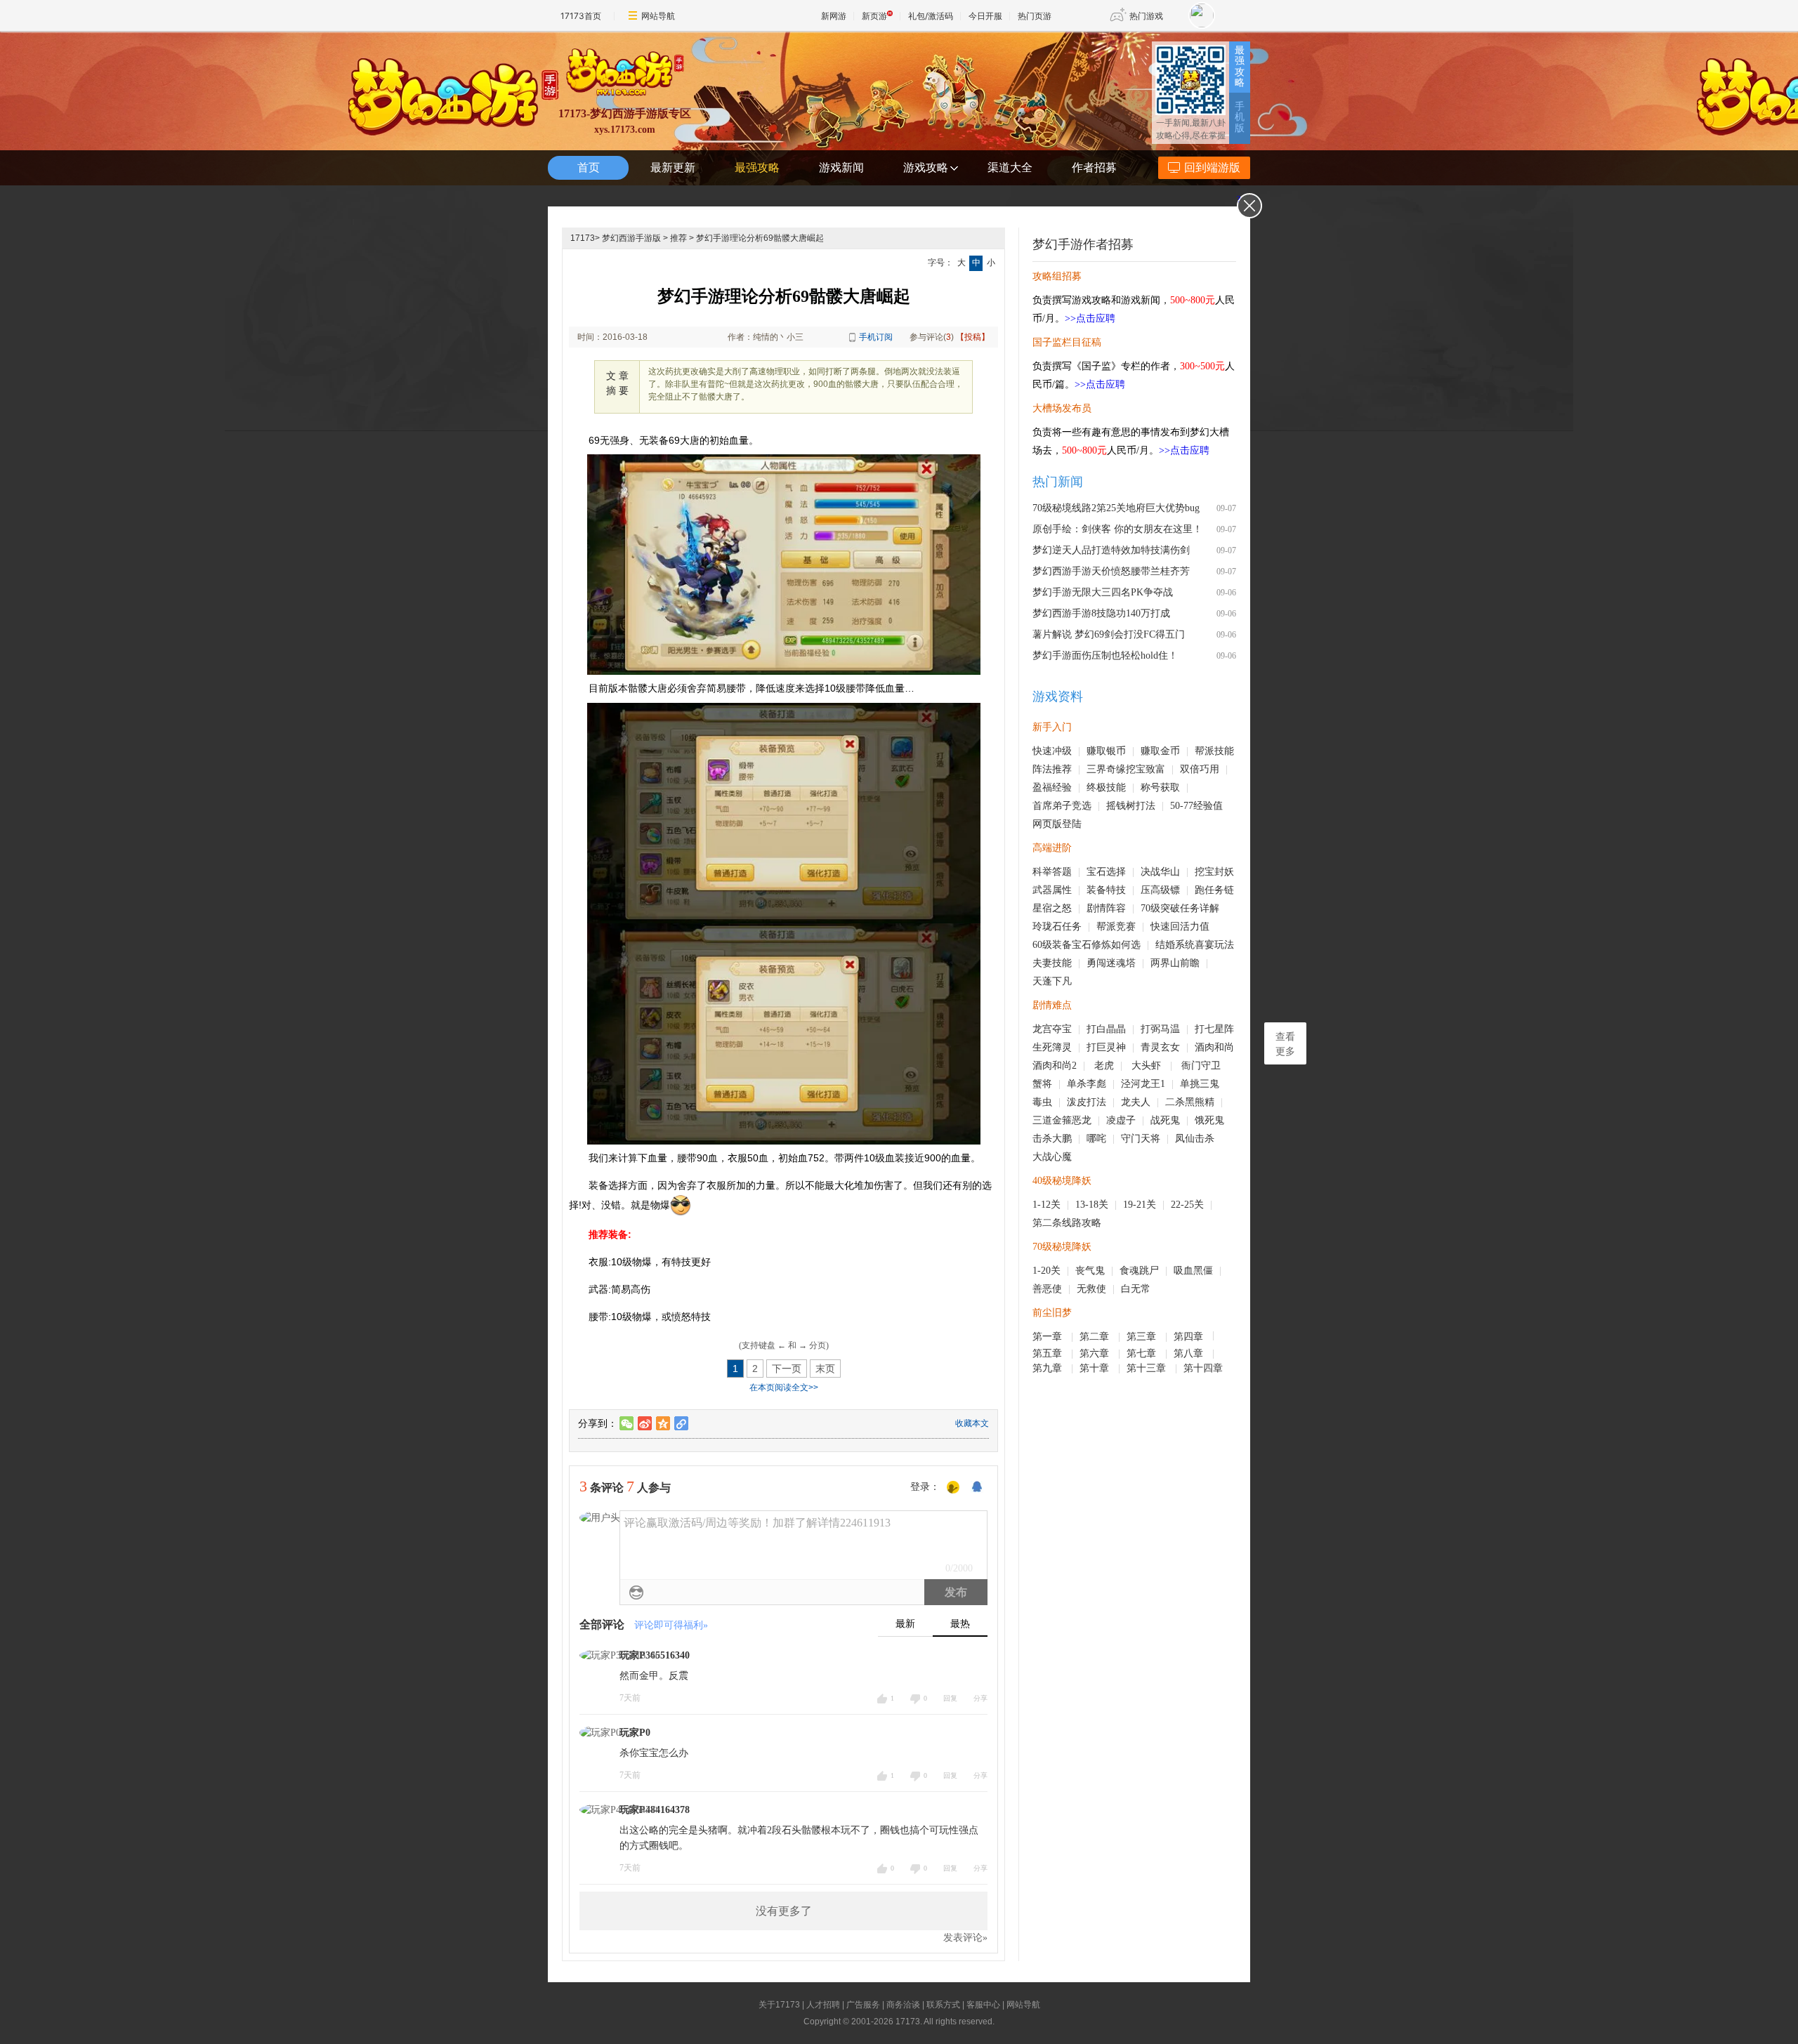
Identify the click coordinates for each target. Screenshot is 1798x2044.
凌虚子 (1121, 1120)
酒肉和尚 (1214, 1047)
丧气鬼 (1090, 1271)
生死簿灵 (1052, 1047)
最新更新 (673, 167)
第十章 (1096, 1368)
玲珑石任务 (1057, 927)
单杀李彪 (1087, 1084)
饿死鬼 (1209, 1120)
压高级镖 (1160, 890)
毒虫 (1042, 1102)
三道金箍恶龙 (1062, 1120)
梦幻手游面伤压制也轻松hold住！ (1105, 655)
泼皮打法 (1087, 1102)
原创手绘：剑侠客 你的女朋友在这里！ (1117, 529)
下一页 (787, 1369)
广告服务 (863, 2005)
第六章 (1096, 1353)
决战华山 (1160, 872)
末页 (825, 1369)
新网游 (834, 16)
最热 (960, 1624)
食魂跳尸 (1139, 1271)
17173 (583, 238)
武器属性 (1052, 890)
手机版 (1240, 117)
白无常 (1136, 1289)
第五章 (1049, 1353)
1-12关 (1046, 1205)
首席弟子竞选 (1062, 806)
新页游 (874, 16)
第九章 (1049, 1368)
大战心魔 (1052, 1157)
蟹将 (1042, 1084)
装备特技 (1106, 890)
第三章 (1143, 1337)
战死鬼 (1165, 1120)
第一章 (1049, 1337)
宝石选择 (1106, 872)
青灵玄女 (1160, 1047)
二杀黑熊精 (1190, 1102)
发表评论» (965, 1938)
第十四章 (1205, 1368)
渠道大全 (1010, 167)
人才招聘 (823, 2005)
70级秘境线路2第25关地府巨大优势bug (1116, 508)
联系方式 (943, 2005)
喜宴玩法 (1214, 945)
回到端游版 (1212, 167)
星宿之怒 (1052, 908)
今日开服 (985, 16)
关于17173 (779, 2005)
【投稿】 (973, 337)
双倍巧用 (1200, 769)
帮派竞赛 (1116, 927)
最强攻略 (1240, 66)
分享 (980, 1698)
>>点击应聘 (1090, 318)
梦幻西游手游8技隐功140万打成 (1101, 613)
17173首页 (581, 16)
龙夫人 (1136, 1102)
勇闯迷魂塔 (1111, 963)
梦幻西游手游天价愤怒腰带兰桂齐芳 (1111, 571)
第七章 (1143, 1353)
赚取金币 (1160, 751)
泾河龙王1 (1143, 1084)
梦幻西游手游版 (631, 238)
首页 (589, 167)
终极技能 (1106, 787)
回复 (950, 1698)
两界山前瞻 (1175, 963)
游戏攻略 (926, 167)
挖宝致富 (1146, 769)
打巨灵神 (1106, 1047)
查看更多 (1285, 1044)
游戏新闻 (841, 167)
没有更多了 (784, 1911)
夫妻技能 (1052, 963)
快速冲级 (1052, 751)
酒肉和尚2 (1055, 1066)
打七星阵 (1214, 1029)
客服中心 (983, 2005)
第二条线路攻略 (1067, 1223)
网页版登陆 (1057, 824)
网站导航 (658, 16)
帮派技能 (1214, 751)
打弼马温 (1160, 1029)
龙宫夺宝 (1052, 1029)
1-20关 (1046, 1271)
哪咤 (1096, 1139)
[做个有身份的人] (953, 1488)
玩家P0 (635, 1733)
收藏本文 (972, 1423)
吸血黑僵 (1193, 1271)
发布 (956, 1592)
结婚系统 (1175, 945)
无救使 (1091, 1289)
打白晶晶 (1106, 1029)
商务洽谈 (903, 2005)
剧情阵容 (1106, 908)
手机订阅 (876, 337)
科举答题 (1052, 872)
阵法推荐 (1052, 769)
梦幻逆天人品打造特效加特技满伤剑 (1111, 550)
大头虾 (1148, 1066)
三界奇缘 (1106, 769)
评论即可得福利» (671, 1625)
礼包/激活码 (931, 16)
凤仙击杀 (1195, 1139)
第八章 (1190, 1353)
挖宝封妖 (1214, 872)
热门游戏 (1146, 16)
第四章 (1190, 1337)
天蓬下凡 (1052, 981)
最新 (905, 1624)
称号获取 (1160, 787)
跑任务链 (1214, 890)
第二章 (1096, 1337)
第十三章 (1148, 1368)
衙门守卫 (1202, 1066)
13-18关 (1092, 1205)
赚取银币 (1106, 751)
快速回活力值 (1180, 927)
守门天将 (1141, 1139)
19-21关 (1140, 1205)
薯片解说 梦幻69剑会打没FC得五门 (1109, 634)
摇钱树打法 (1131, 806)
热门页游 (1035, 16)
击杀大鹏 (1052, 1139)
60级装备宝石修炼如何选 (1087, 945)
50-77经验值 (1196, 806)
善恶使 (1047, 1289)
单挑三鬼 (1200, 1084)
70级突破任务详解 (1180, 908)
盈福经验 (1052, 787)
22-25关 (1187, 1205)
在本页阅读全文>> (784, 1387)
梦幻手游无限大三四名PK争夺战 (1103, 592)
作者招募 (1094, 167)
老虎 (1104, 1066)
